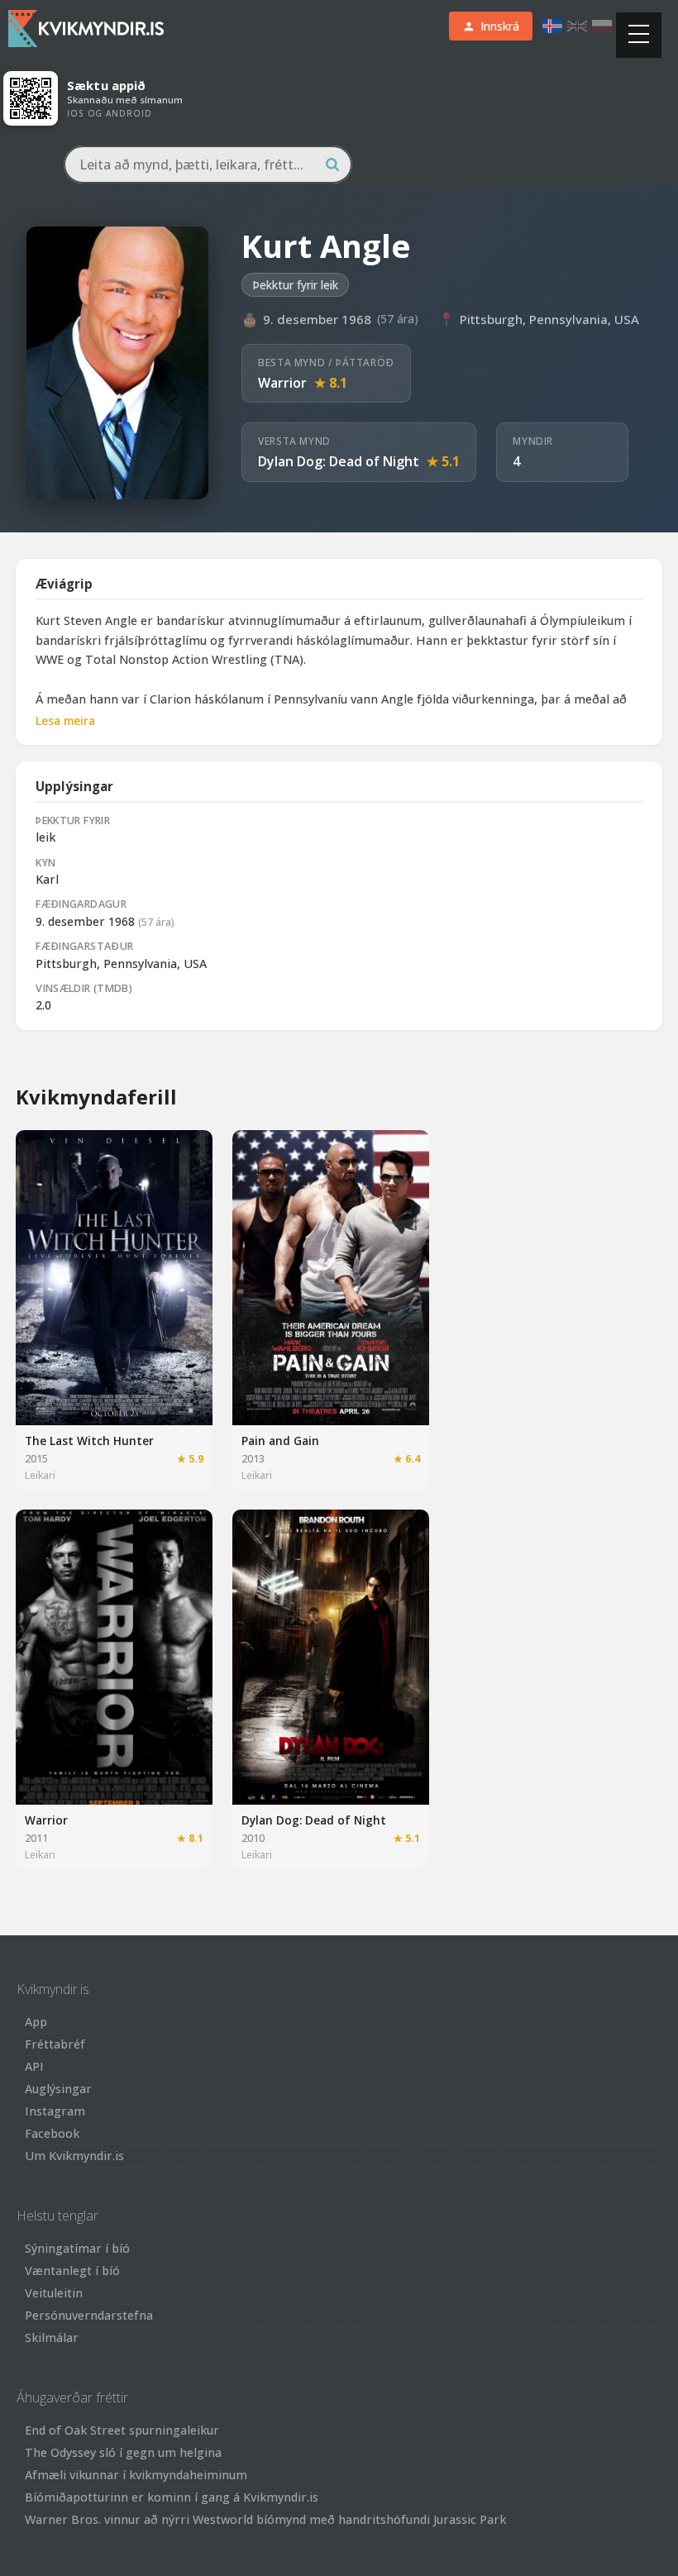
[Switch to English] (577, 26)
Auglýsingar (58, 2089)
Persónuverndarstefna (89, 2315)
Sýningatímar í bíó (77, 2248)
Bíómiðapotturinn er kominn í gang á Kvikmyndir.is (172, 2497)
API (34, 2066)
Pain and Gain (280, 1441)
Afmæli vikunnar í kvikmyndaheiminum (136, 2475)
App (36, 2022)
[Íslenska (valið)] (552, 26)
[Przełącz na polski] (602, 26)
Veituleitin (54, 2293)
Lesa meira (65, 720)
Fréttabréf (55, 2044)
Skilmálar (52, 2337)
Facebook (52, 2133)
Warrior (282, 383)
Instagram (55, 2111)
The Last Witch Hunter (89, 1441)
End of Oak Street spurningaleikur (122, 2430)
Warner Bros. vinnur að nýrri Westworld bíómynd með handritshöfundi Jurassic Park (265, 2519)
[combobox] (208, 165)
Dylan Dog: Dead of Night (339, 461)
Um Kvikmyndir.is (74, 2156)
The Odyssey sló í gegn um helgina (123, 2452)
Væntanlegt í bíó (72, 2271)
